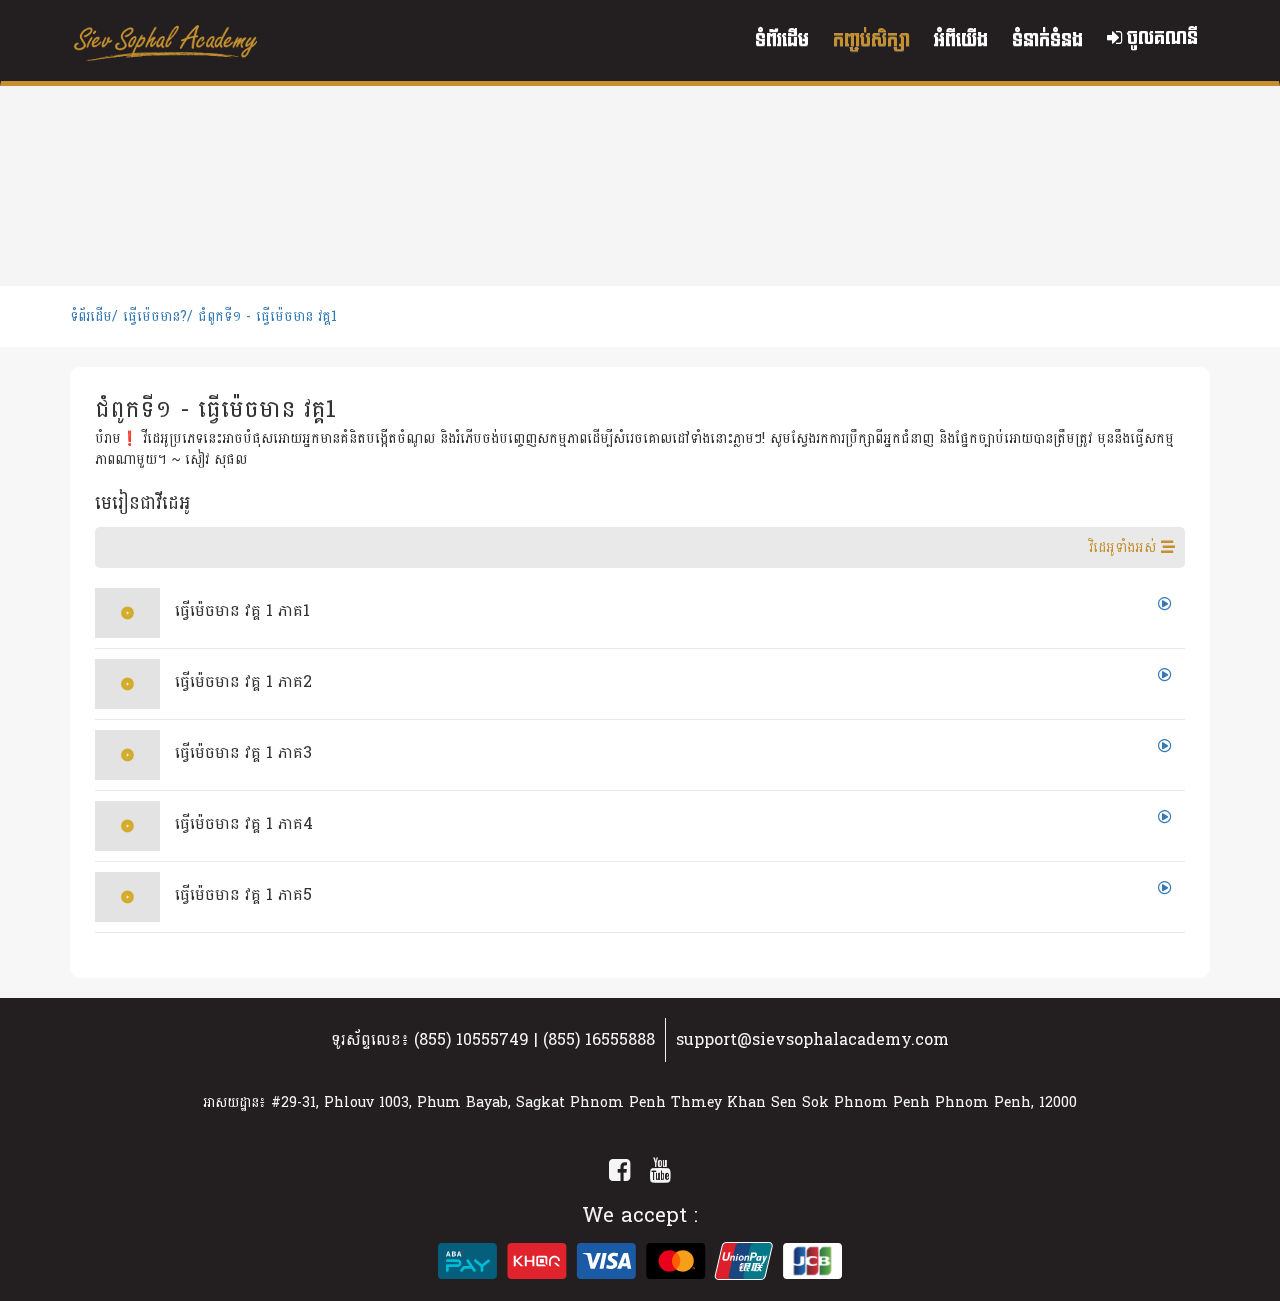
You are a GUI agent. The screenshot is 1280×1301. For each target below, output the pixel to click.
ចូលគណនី (1160, 38)
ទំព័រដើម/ (94, 316)
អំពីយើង (961, 40)
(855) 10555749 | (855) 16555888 (534, 1039)
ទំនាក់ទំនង (1047, 40)
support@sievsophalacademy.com (812, 1039)
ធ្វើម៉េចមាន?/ (158, 316)
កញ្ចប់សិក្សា (871, 40)
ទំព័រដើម (782, 40)
